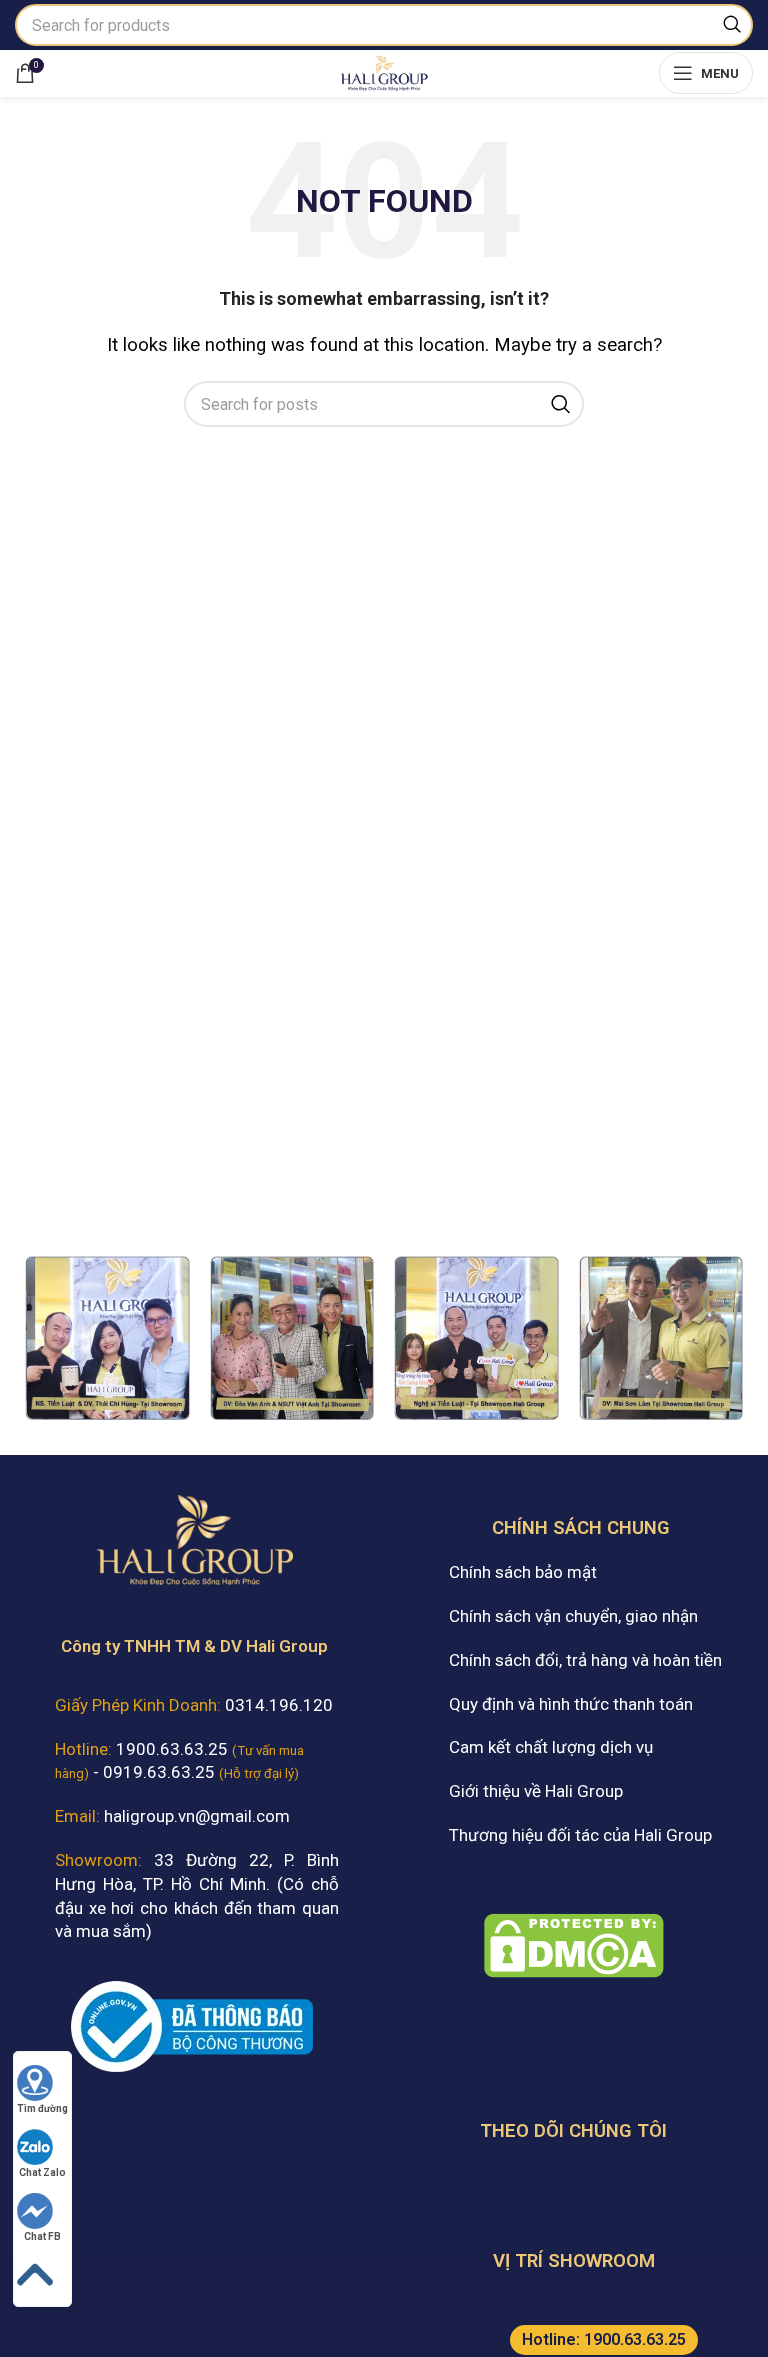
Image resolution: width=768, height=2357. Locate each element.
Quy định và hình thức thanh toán (571, 1704)
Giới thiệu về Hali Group (536, 1791)
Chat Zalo (42, 2172)
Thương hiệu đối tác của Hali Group (580, 1835)
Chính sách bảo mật (523, 1572)
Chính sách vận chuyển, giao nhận (573, 1616)
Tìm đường (42, 2108)
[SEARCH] (732, 25)
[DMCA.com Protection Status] (574, 1944)
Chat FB (42, 2236)
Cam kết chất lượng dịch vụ (551, 1747)
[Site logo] (383, 71)
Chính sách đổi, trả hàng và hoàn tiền (585, 1660)
